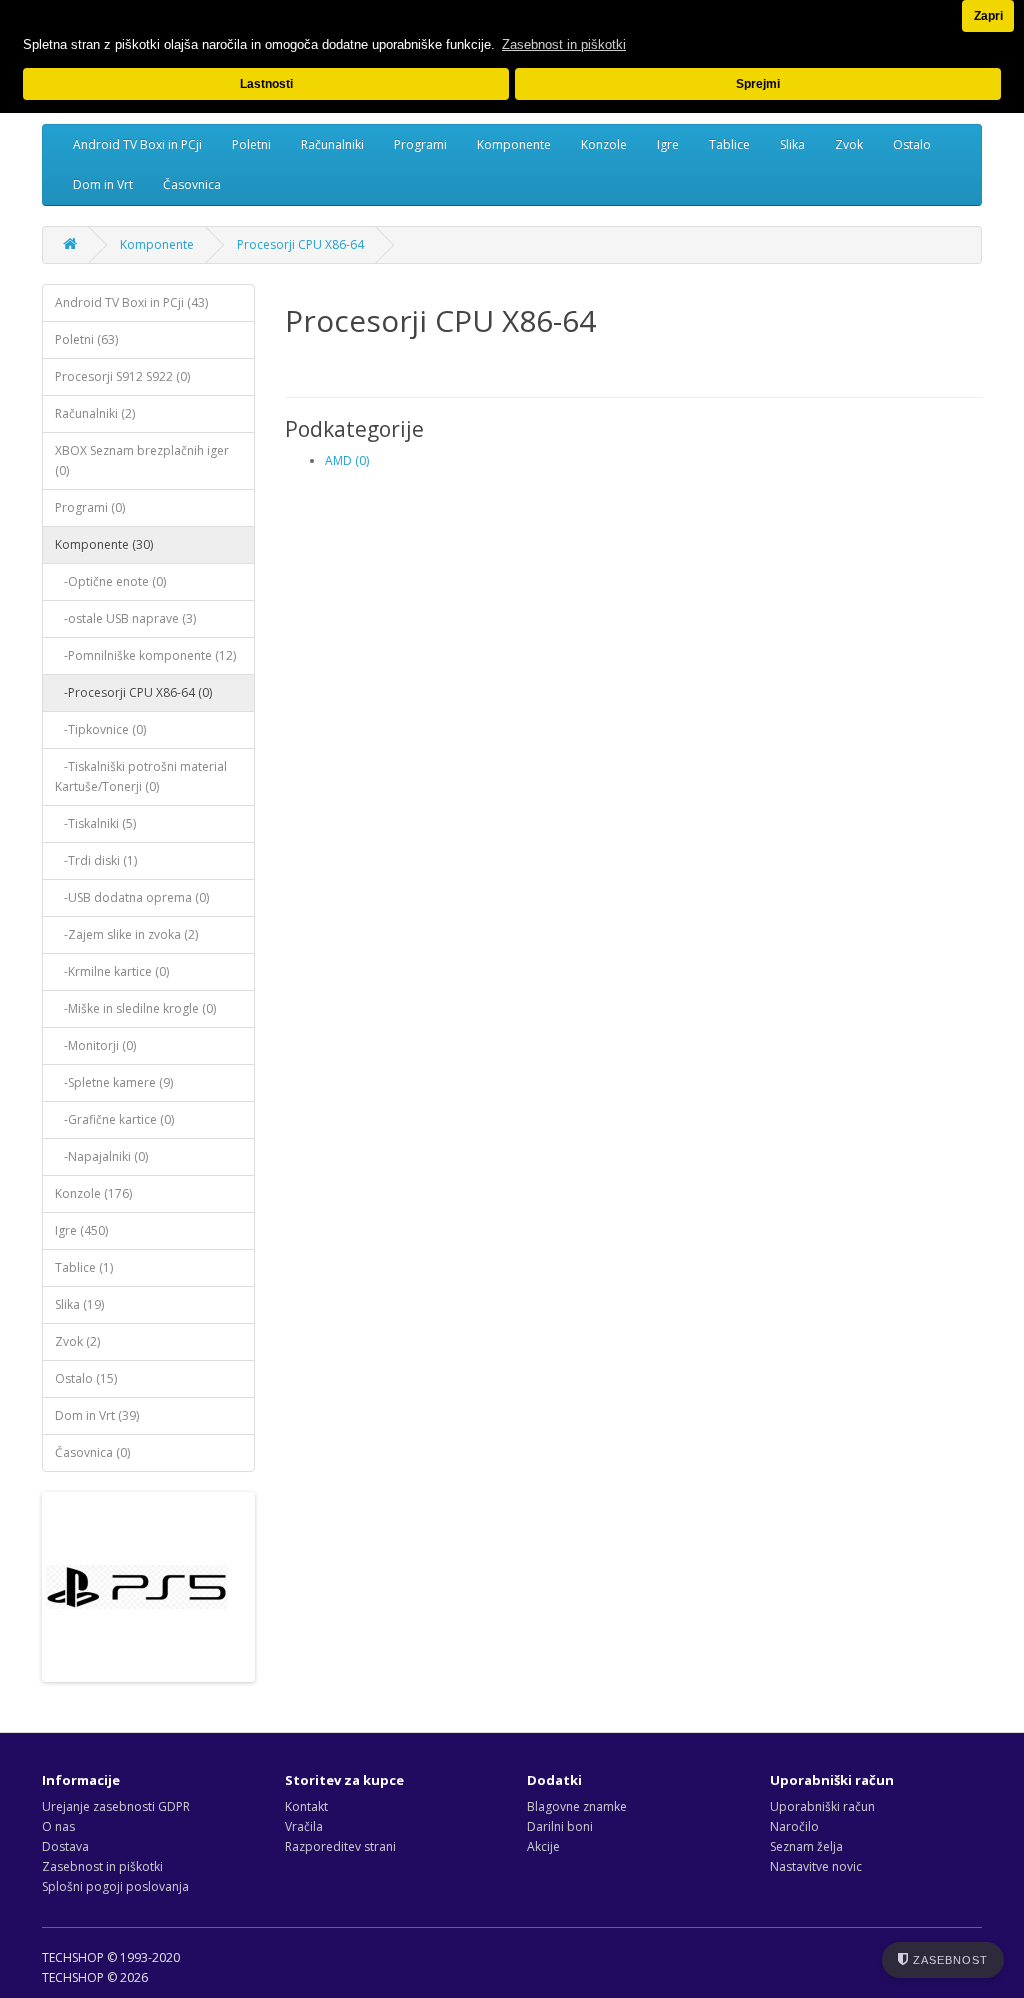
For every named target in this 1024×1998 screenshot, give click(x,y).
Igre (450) (81, 1230)
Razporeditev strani (340, 1846)
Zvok (849, 144)
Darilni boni (560, 1826)
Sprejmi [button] (758, 83)
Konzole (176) (93, 1193)
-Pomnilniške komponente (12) (145, 655)
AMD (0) (347, 460)
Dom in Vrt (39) (97, 1415)
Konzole (604, 144)
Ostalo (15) (86, 1378)
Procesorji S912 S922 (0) (122, 376)
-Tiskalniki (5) (95, 823)
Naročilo (794, 1826)
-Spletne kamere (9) (114, 1082)
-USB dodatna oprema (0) (132, 897)
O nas (58, 1826)
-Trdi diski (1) (96, 860)
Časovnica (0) (92, 1452)
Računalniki (332, 144)
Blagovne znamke (577, 1806)
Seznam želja (806, 1846)
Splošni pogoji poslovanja (115, 1886)
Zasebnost (948, 1960)
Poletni (251, 144)
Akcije (543, 1846)
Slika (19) (79, 1304)
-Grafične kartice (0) (114, 1119)
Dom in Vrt (103, 184)
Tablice (729, 144)
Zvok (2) (77, 1341)
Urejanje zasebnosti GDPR (116, 1806)
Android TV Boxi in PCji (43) (131, 302)
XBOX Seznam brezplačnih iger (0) (142, 460)
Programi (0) (90, 507)
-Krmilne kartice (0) (112, 971)
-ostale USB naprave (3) (125, 618)
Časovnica (192, 184)
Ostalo (912, 144)
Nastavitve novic (816, 1866)
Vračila (304, 1826)
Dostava (65, 1846)
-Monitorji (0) (95, 1045)
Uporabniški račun (822, 1806)
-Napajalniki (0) (101, 1156)
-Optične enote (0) (110, 581)
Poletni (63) (86, 339)
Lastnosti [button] (266, 83)
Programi (420, 144)
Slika (792, 144)
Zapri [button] (988, 15)
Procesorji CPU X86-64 (300, 244)
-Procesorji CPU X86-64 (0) (133, 692)
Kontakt (306, 1806)
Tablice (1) (84, 1267)
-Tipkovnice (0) (100, 729)
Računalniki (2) (95, 413)
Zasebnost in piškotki (102, 1866)
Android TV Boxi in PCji (137, 144)
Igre (668, 144)
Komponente (514, 144)
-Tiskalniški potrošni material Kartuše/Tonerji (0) (141, 776)
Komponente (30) (104, 544)
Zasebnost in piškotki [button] (564, 44)
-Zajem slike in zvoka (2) (126, 934)
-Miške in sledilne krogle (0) (135, 1008)
